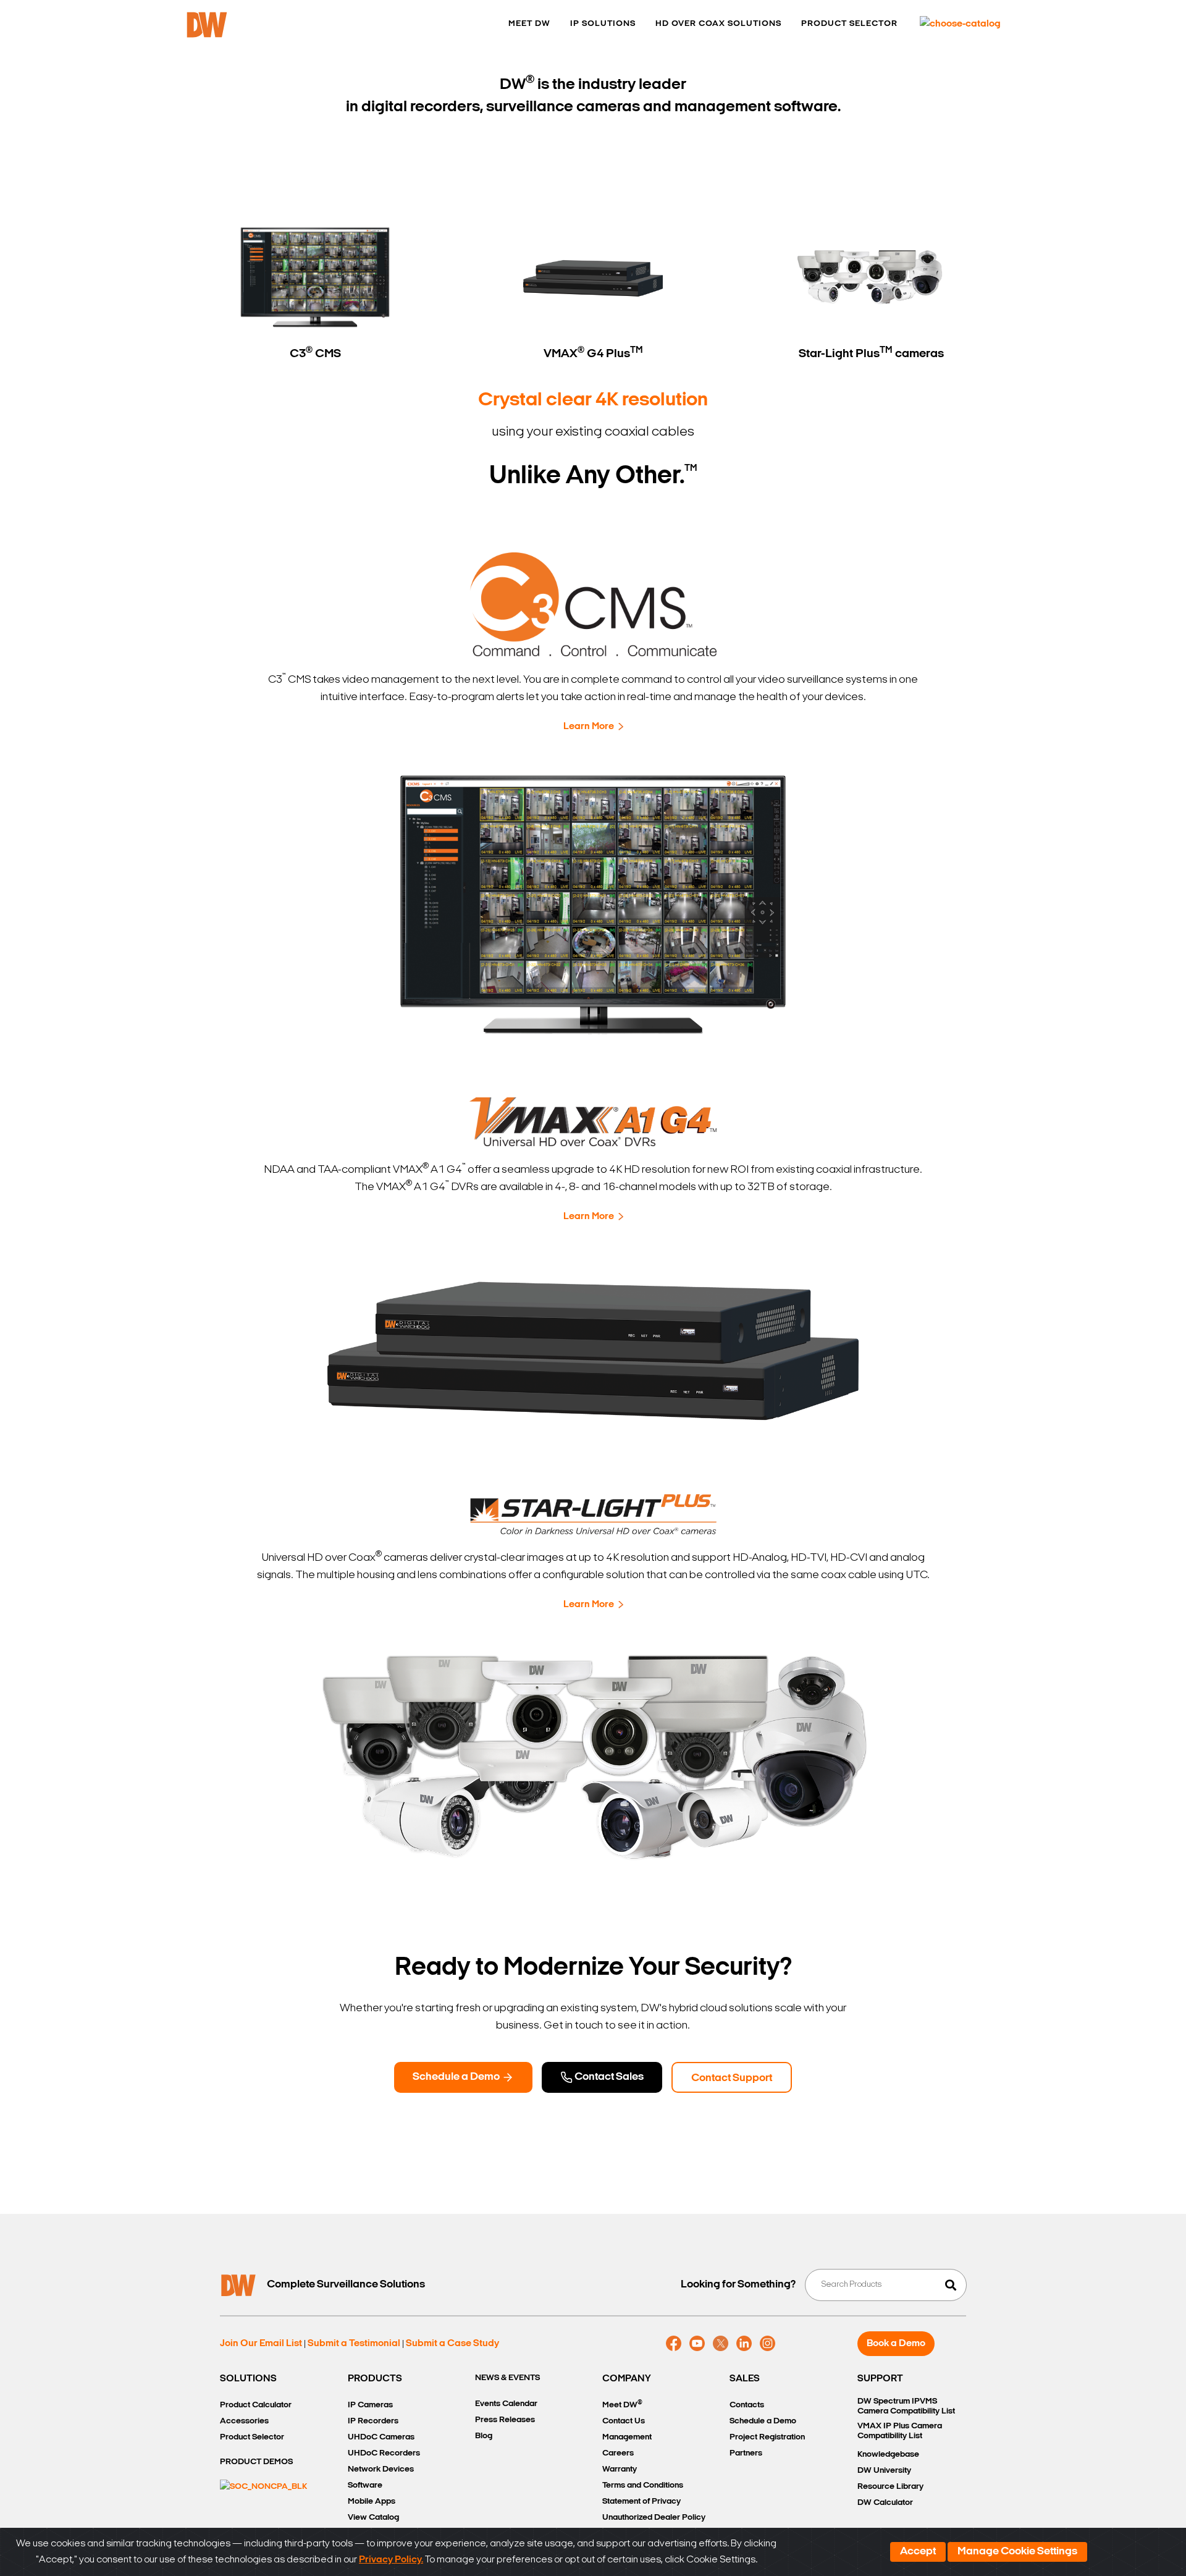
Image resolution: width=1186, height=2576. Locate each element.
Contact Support (732, 2079)
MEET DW (529, 24)
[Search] (951, 2285)
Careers (618, 2453)
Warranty (620, 2469)
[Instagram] (768, 2344)
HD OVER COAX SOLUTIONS (718, 24)
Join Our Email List (261, 2344)
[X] (721, 2344)
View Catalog (373, 2518)
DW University (884, 2471)
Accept (918, 2552)
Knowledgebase (888, 2455)
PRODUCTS (375, 2379)
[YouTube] (697, 2344)
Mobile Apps (372, 2502)
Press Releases (505, 2420)
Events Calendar (506, 2404)
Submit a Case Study (452, 2344)
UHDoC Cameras (381, 2437)
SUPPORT (880, 2379)
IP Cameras (370, 2405)
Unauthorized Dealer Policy (654, 2518)
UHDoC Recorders (384, 2453)
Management (627, 2437)
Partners (746, 2453)
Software (365, 2485)
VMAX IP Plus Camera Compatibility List (900, 2431)
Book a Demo (896, 2344)
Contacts (747, 2405)
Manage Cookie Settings (1017, 2552)
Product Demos (256, 2462)
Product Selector (252, 2437)
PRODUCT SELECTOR (849, 24)
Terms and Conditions (643, 2485)
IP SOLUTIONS (603, 24)
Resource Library (890, 2487)
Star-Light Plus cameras (871, 353)
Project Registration (767, 2437)
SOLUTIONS (248, 2379)
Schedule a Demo (457, 2077)
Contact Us (624, 2421)
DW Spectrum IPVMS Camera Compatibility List (906, 2406)
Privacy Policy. (391, 2560)
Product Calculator (256, 2405)
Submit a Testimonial (354, 2344)
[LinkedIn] (744, 2344)
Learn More (589, 727)
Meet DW (622, 2405)
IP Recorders (373, 2421)
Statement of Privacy (641, 2502)
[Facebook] (674, 2344)
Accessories (244, 2421)
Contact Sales (608, 2077)
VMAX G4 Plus (593, 353)
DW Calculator (885, 2503)
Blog (484, 2436)
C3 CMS (315, 353)
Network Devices (381, 2469)
